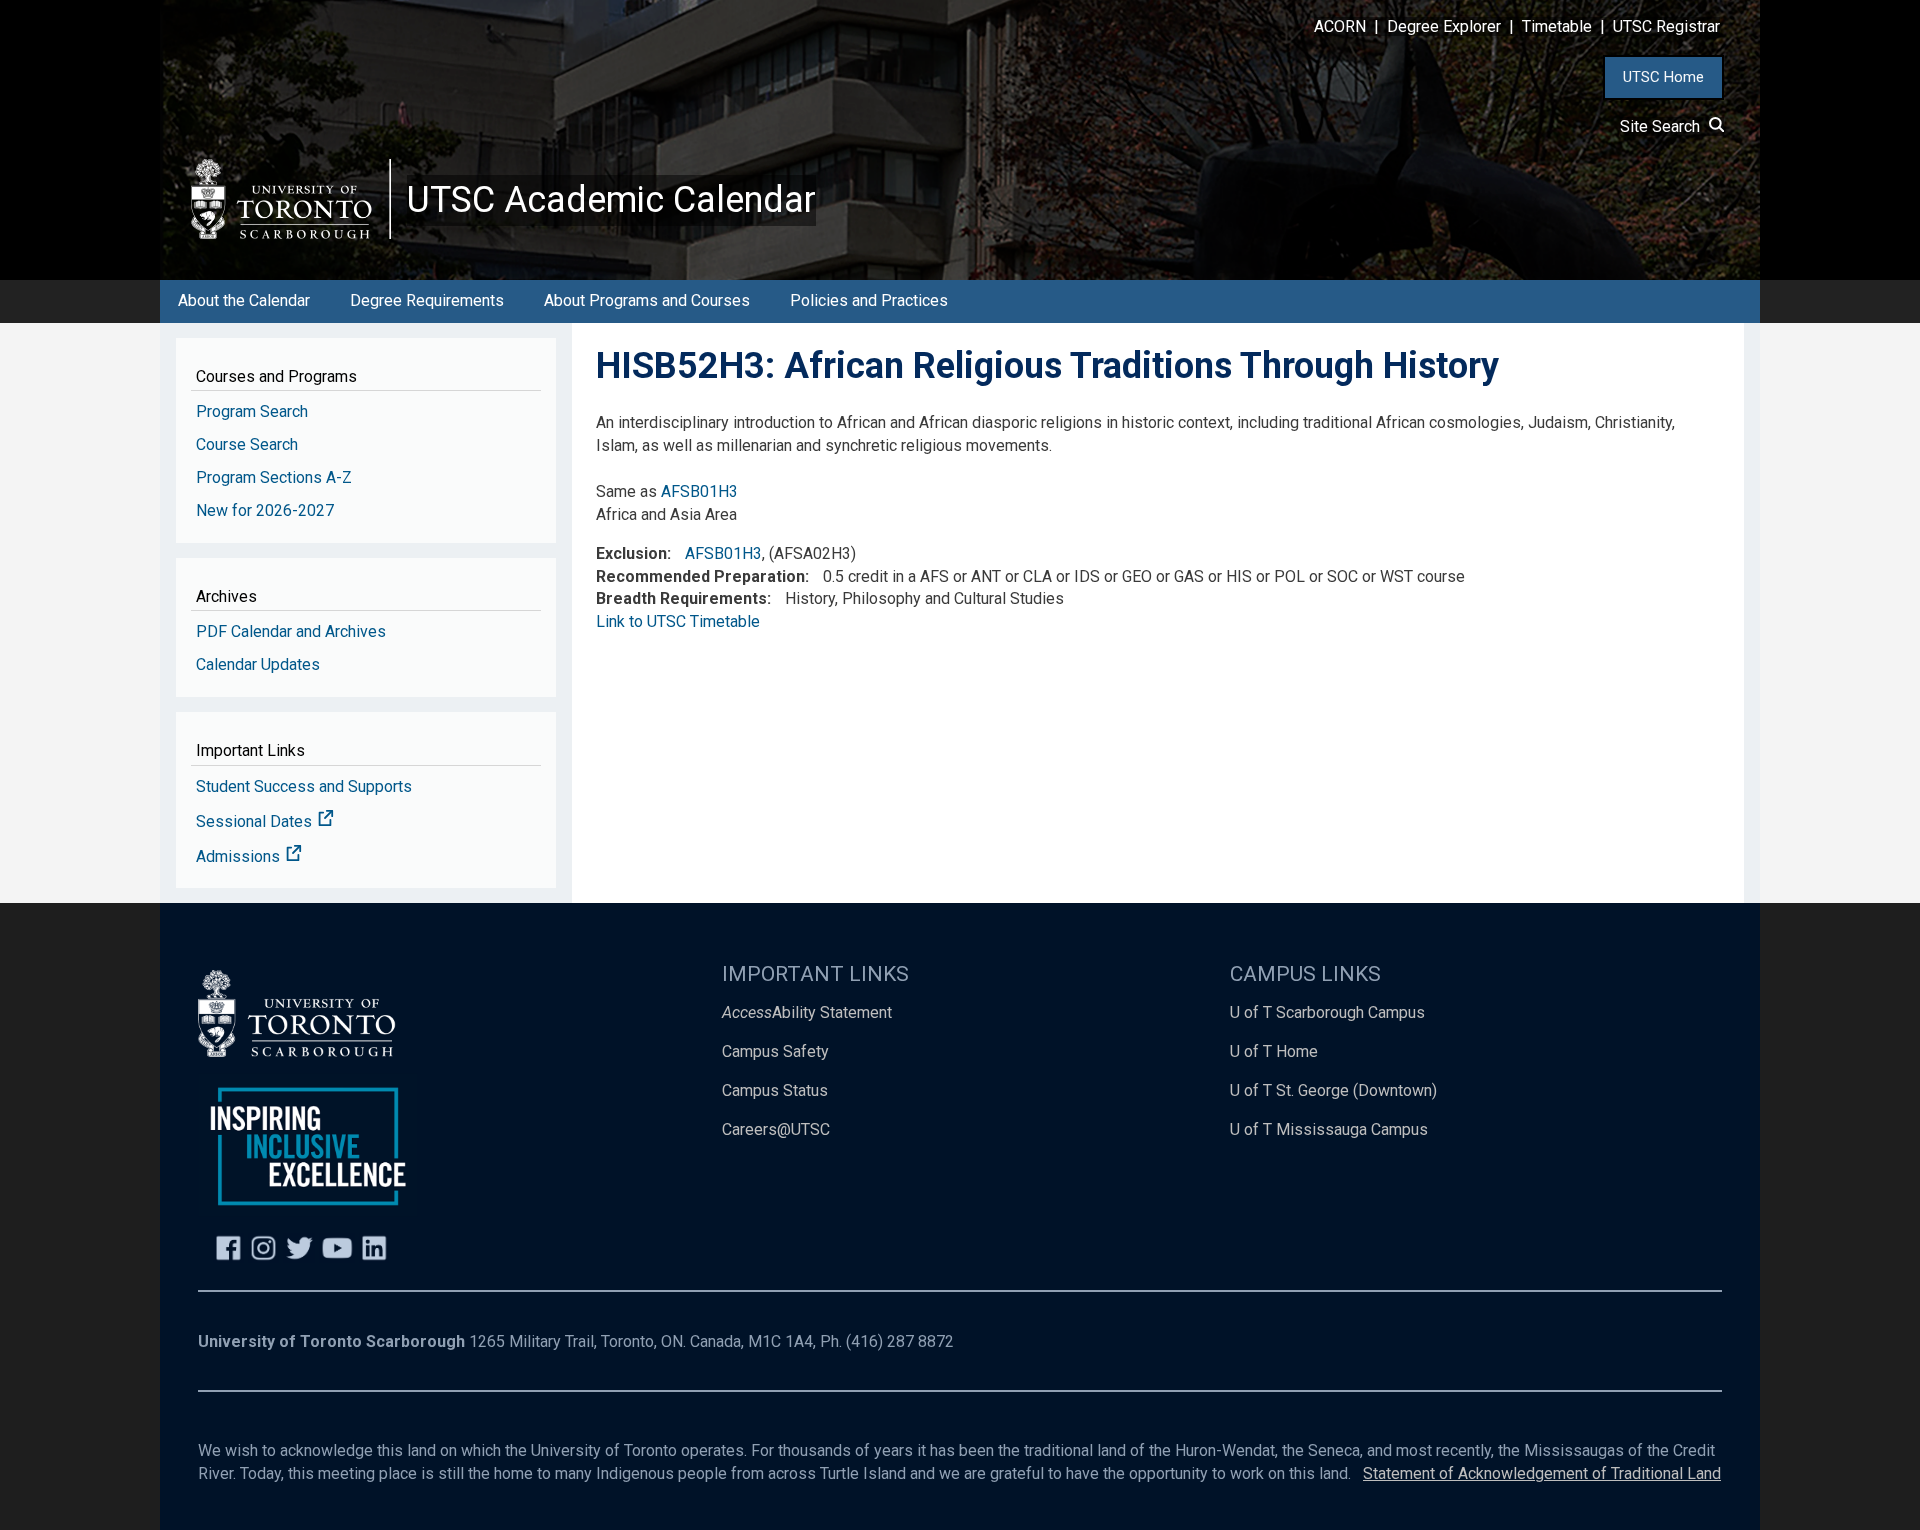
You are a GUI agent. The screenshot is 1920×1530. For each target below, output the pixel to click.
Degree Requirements (427, 300)
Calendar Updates (258, 664)
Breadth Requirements (681, 598)
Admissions (240, 856)
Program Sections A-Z (274, 477)
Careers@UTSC (776, 1129)
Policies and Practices (869, 300)
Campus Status (775, 1090)
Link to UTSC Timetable (678, 621)
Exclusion (631, 553)
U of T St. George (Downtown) (1333, 1090)
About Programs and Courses (647, 300)
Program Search (252, 411)
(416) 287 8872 (900, 1341)
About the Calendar (244, 300)
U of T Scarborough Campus (1327, 1012)
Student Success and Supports (304, 786)
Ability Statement (807, 1012)
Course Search (247, 444)
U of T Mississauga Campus (1329, 1129)
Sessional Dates (256, 821)
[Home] (291, 198)
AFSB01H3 (699, 491)
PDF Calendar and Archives (291, 631)
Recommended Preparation (700, 576)
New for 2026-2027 (265, 510)
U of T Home (1274, 1051)
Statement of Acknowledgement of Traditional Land (1542, 1473)
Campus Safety (775, 1051)
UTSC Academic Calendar (611, 200)
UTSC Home (1663, 77)
